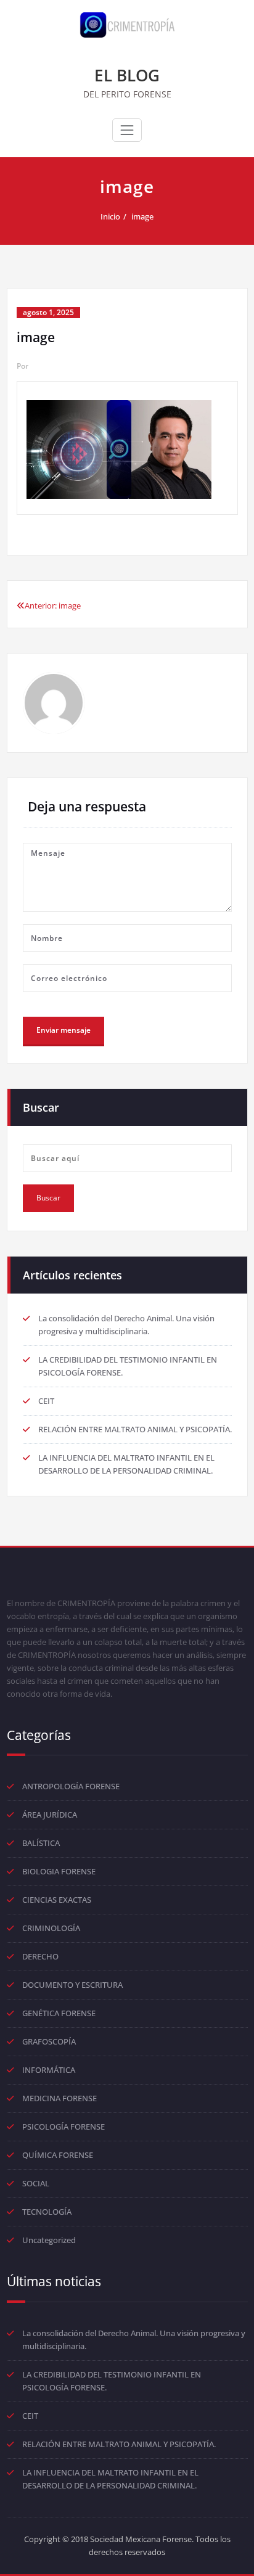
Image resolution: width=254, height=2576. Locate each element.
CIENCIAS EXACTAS (57, 1900)
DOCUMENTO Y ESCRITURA (72, 1985)
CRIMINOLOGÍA (51, 1928)
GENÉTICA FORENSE (59, 2013)
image (142, 216)
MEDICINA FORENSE (59, 2098)
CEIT (46, 1401)
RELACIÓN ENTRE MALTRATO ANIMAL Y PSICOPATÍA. (135, 1429)
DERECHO (40, 1956)
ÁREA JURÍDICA (50, 1815)
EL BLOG (127, 75)
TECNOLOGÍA (47, 2212)
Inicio (110, 216)
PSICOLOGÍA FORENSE (63, 2127)
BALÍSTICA (41, 1843)
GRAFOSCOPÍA (49, 2041)
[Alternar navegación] (127, 130)
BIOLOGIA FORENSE (59, 1871)
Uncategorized (49, 2240)
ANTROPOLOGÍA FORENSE (71, 1786)
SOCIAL (36, 2183)
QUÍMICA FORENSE (58, 2155)
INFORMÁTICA (49, 2070)
